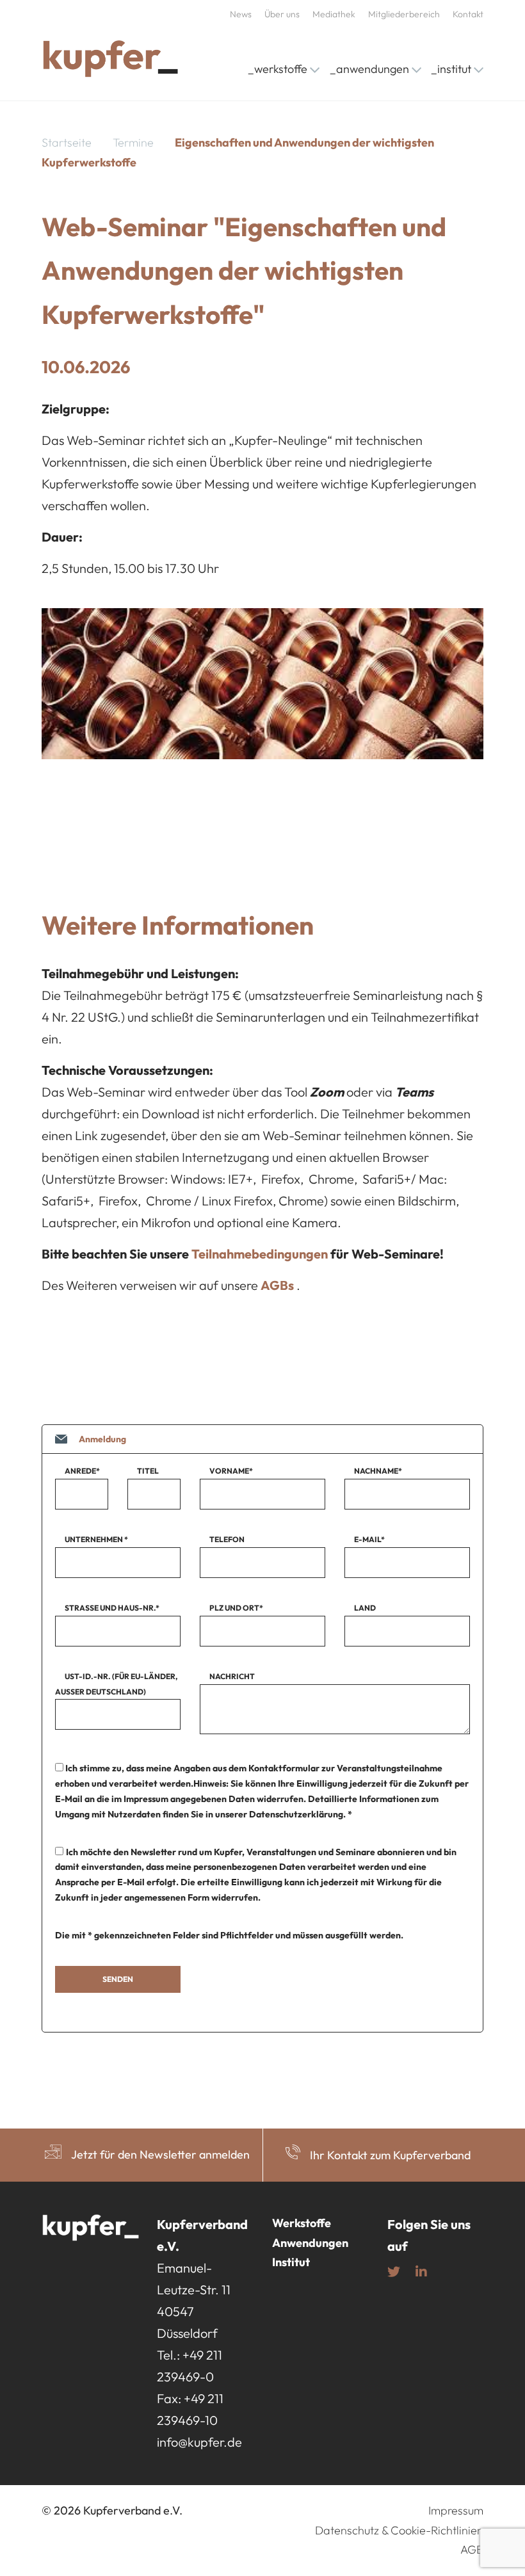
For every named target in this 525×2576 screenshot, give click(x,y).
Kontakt (468, 14)
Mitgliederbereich (404, 14)
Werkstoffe (302, 2223)
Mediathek (334, 14)
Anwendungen (310, 2243)
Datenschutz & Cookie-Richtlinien (399, 2530)
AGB (472, 2549)
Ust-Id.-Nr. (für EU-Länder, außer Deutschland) (116, 1684)
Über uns (282, 14)
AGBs (277, 1285)
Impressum (456, 2510)
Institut (291, 2262)
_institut (451, 69)
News (241, 14)
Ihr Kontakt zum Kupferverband (390, 2155)
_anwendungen (369, 69)
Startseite (67, 142)
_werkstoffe (278, 69)
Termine (133, 142)
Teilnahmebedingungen (261, 1254)
